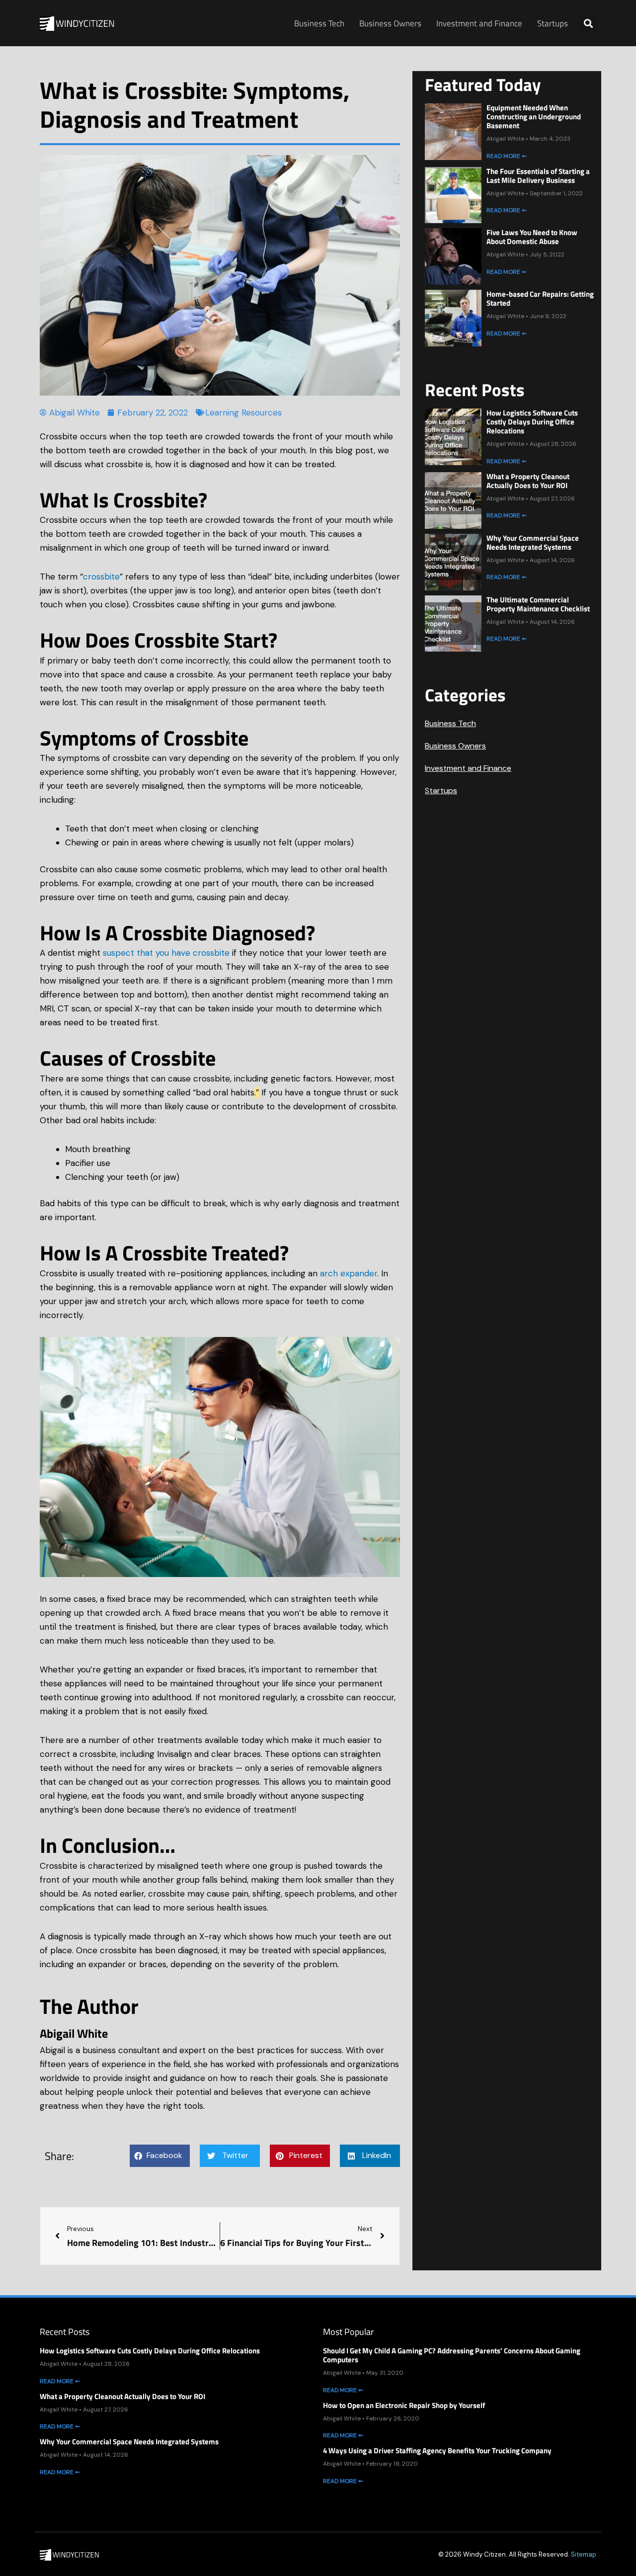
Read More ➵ (507, 156)
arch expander (349, 1273)
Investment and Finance (479, 23)
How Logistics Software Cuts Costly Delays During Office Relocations (532, 422)
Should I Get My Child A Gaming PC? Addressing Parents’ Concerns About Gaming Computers (452, 2355)
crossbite (101, 577)
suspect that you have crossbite (166, 953)
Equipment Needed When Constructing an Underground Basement (534, 117)
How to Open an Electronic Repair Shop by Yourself (404, 2405)
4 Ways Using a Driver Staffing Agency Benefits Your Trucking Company (437, 2451)
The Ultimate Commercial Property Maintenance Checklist (538, 604)
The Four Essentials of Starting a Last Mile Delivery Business (538, 176)
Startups (553, 23)
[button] (588, 23)
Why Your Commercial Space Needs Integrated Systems (533, 542)
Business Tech (319, 23)
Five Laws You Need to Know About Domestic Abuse (532, 237)
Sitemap (584, 2554)
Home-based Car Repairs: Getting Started (540, 298)
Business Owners (390, 23)
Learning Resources (243, 413)
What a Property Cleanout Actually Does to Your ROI (528, 481)
